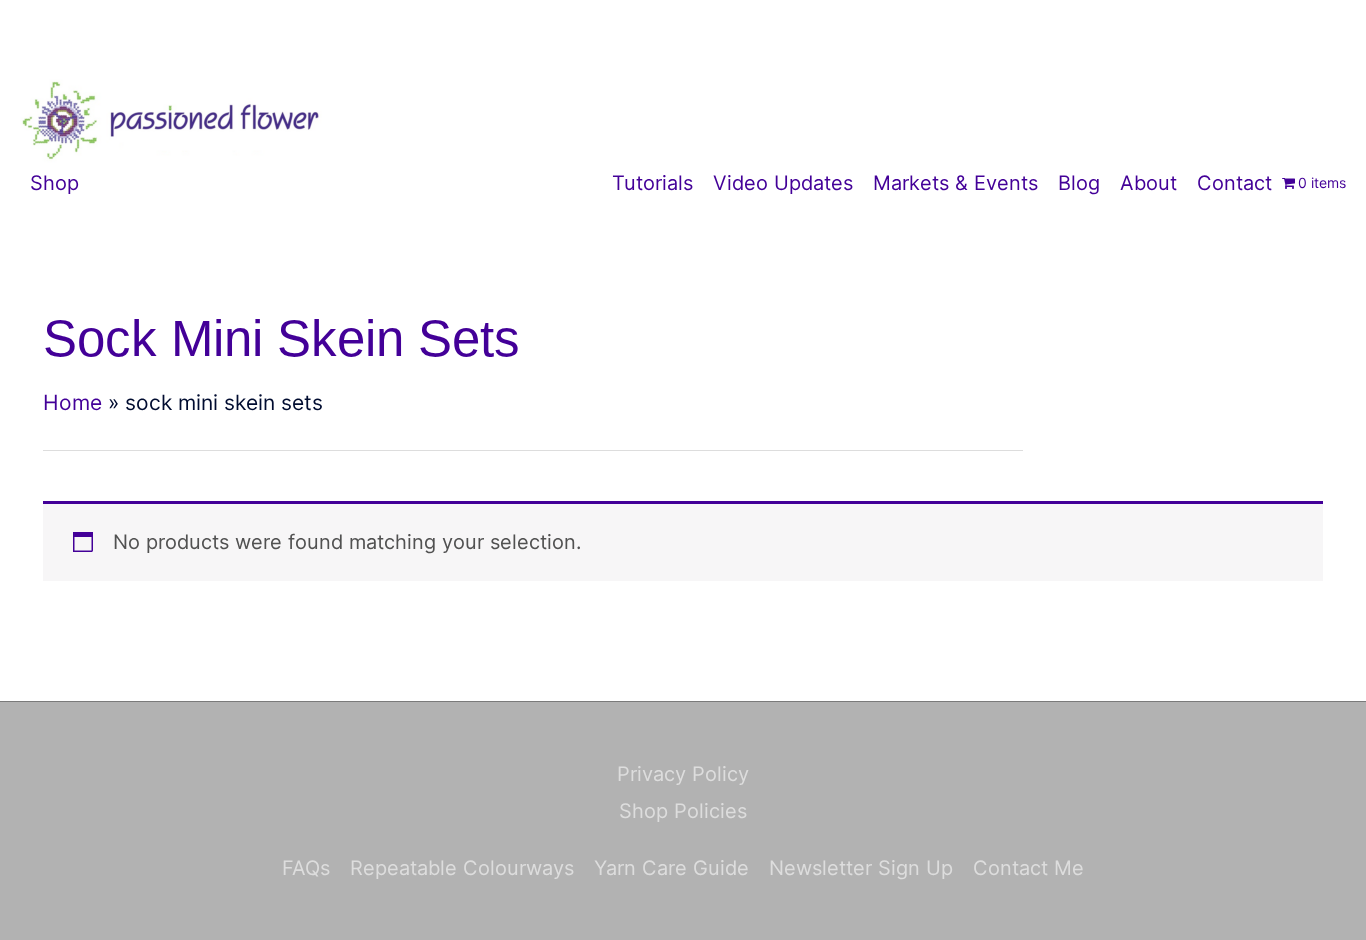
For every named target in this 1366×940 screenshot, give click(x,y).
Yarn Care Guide (671, 868)
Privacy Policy (683, 774)
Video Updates (783, 183)
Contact (1234, 183)
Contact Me (1028, 868)
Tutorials (652, 183)
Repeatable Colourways (462, 868)
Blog (1079, 183)
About (1148, 183)
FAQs (306, 868)
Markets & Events (955, 183)
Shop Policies (683, 811)
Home (72, 402)
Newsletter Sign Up (861, 868)
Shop (54, 183)
